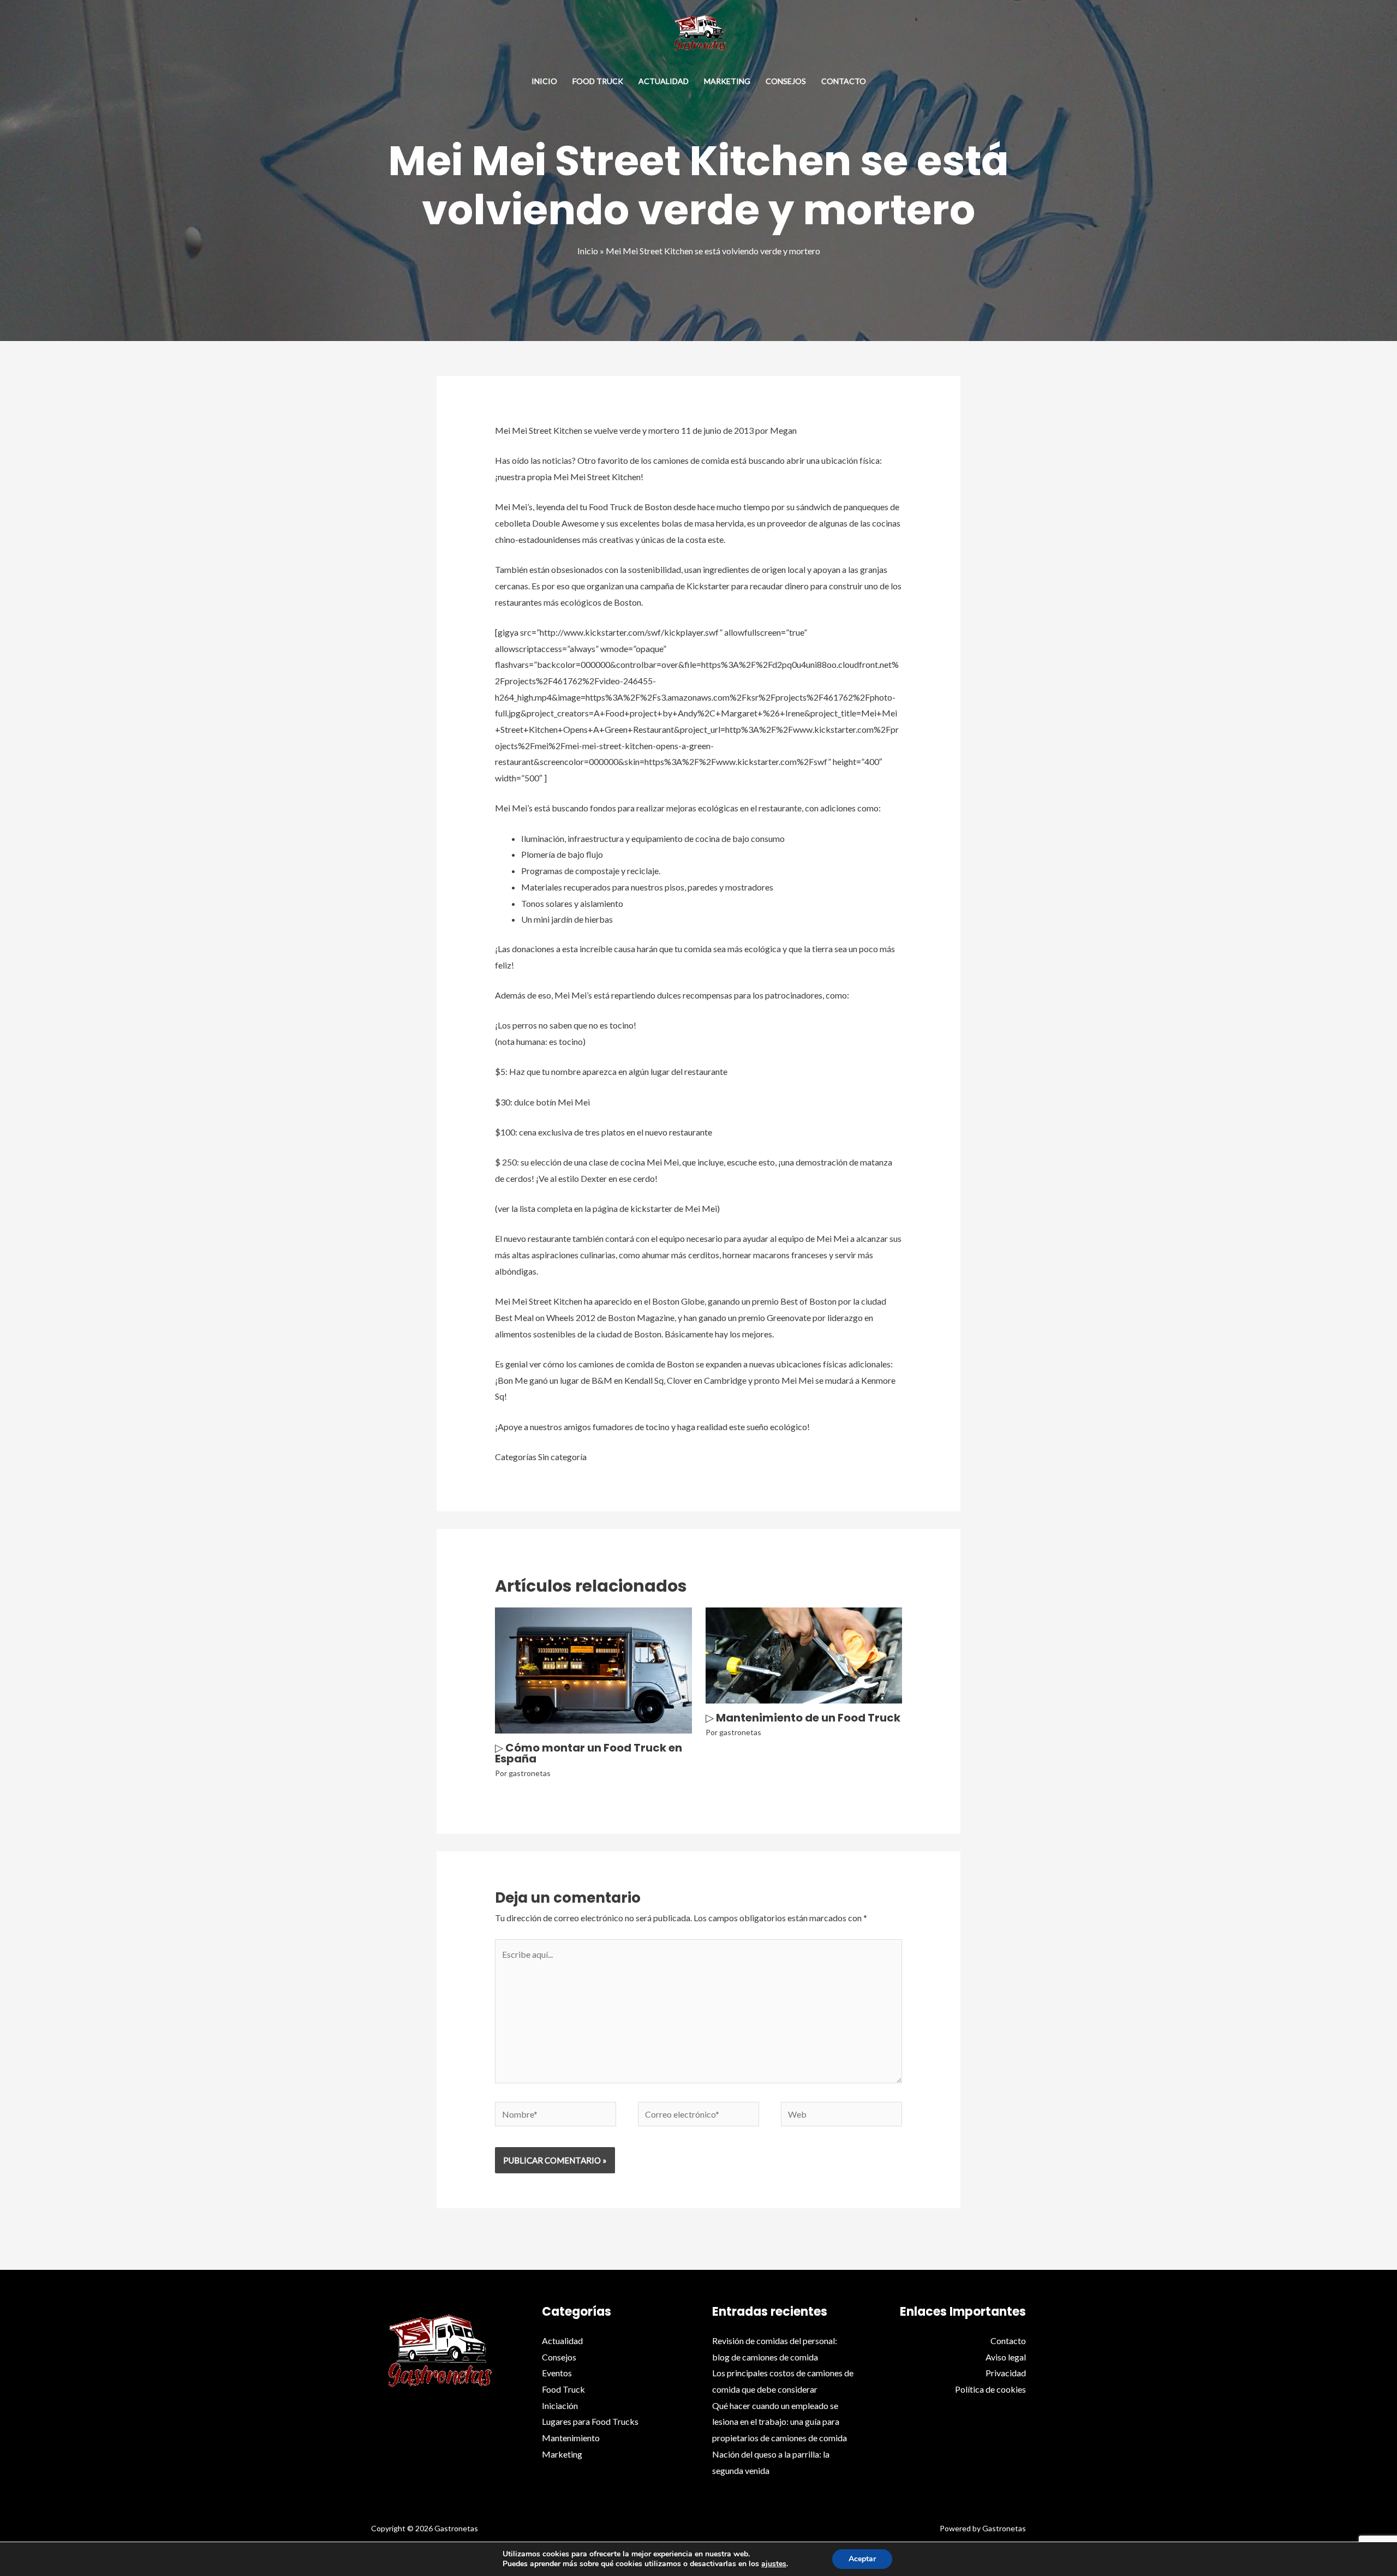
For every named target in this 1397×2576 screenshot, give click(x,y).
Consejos (786, 81)
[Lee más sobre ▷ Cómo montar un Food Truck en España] (593, 1669)
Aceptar (862, 2559)
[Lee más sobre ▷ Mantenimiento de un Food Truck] (804, 1654)
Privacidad (1006, 2373)
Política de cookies (990, 2389)
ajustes (774, 2564)
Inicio (544, 81)
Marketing (727, 81)
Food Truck (598, 81)
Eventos (557, 2373)
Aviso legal (1006, 2357)
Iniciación (560, 2405)
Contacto (844, 81)
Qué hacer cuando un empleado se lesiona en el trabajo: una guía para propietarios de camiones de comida (780, 2422)
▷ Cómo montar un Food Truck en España (589, 1753)
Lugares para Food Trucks (590, 2421)
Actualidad (664, 81)
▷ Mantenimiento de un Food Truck (803, 1718)
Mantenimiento (571, 2438)
